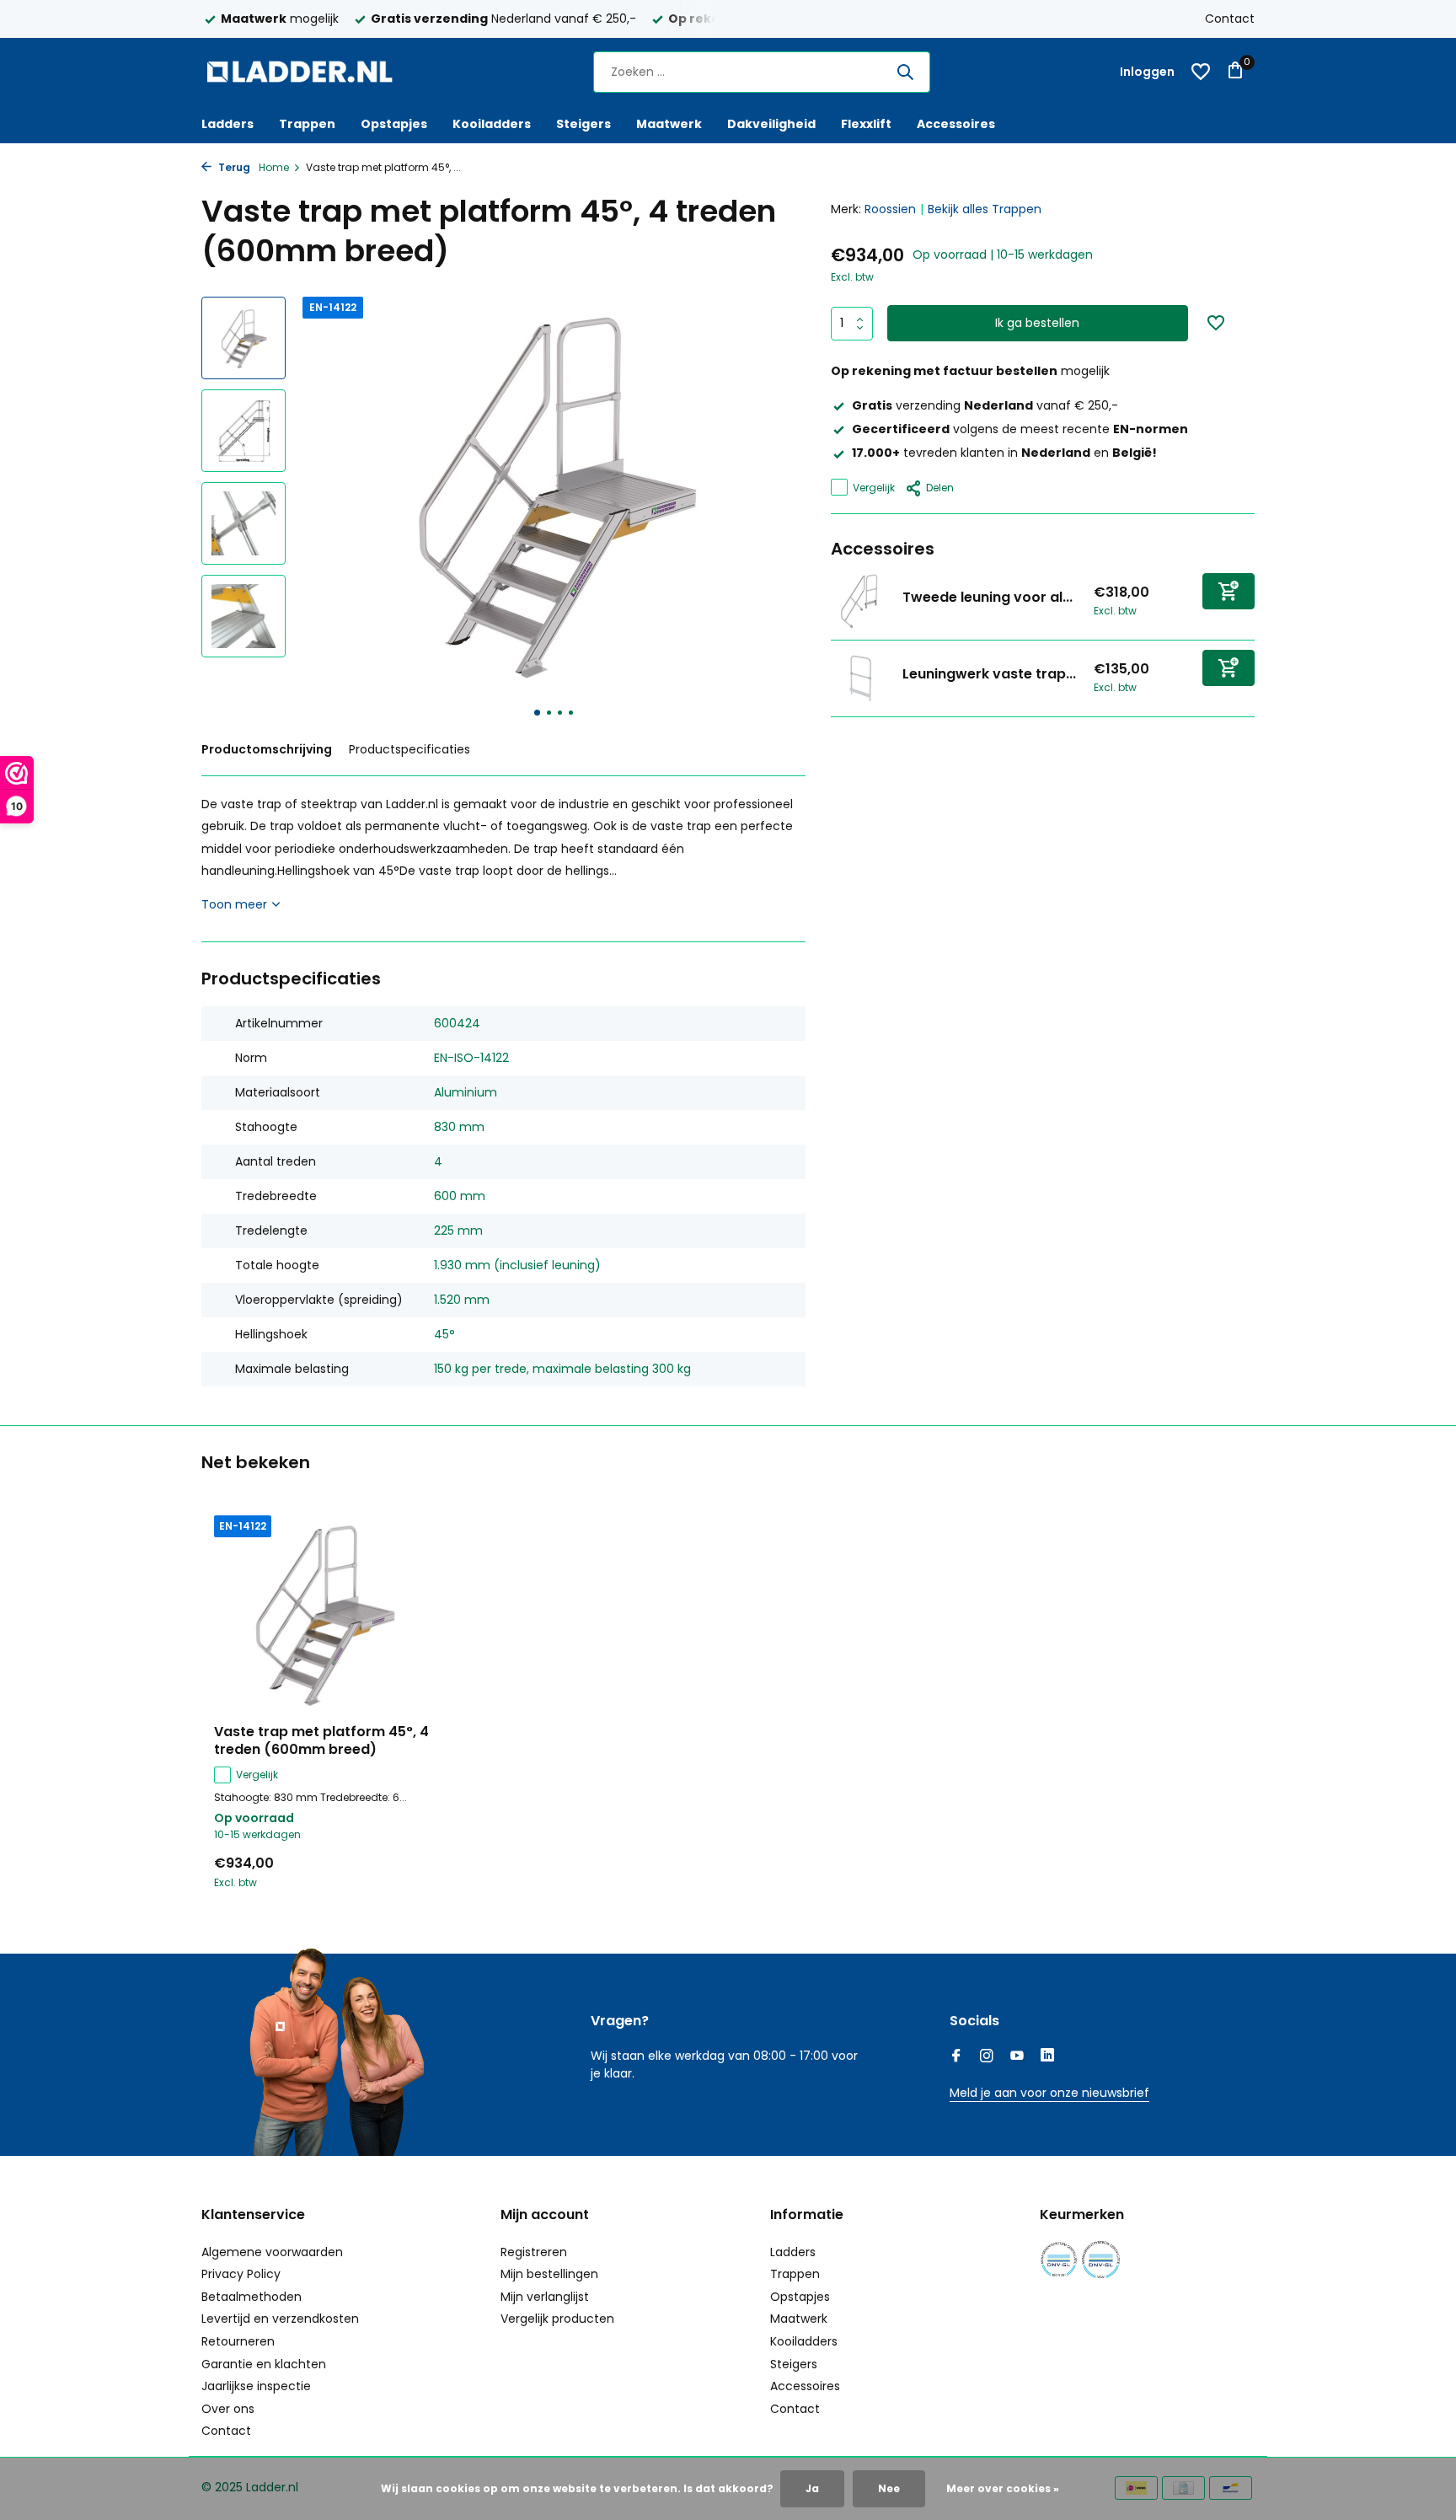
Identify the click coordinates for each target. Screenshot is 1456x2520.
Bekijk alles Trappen (985, 209)
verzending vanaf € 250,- (985, 405)
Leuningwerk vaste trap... (989, 674)
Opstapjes (394, 124)
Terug (233, 167)
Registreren (534, 2252)
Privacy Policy (241, 2274)
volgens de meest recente (1020, 429)
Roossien (890, 209)
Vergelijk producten (557, 2319)
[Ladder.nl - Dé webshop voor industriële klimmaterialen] (307, 72)
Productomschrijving (267, 749)
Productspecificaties (409, 749)
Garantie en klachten (264, 2364)
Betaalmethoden (252, 2297)
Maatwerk (669, 124)
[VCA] (1101, 2260)
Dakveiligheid (771, 124)
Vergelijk (874, 487)
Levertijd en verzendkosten (280, 2319)
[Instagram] (987, 2057)
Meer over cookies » (1003, 2488)
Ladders (227, 124)
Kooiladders (492, 124)
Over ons (228, 2409)
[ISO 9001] (1059, 2260)
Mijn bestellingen (549, 2274)
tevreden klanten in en (1004, 453)
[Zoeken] (905, 72)
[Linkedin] (1047, 2057)
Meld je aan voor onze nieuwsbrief (1049, 2093)
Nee (889, 2488)
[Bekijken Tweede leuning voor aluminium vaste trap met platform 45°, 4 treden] (860, 601)
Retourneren (238, 2341)
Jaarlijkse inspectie (256, 2386)
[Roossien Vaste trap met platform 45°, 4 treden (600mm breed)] (324, 1614)
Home (274, 167)
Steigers (583, 124)
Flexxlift (866, 124)
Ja (812, 2488)
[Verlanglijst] (1201, 72)
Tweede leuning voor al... (988, 597)
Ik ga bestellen (1037, 323)
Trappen (307, 124)
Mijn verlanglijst (545, 2297)
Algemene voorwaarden (272, 2252)
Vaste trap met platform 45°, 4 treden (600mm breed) (321, 1741)
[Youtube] (1017, 2057)
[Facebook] (956, 2057)
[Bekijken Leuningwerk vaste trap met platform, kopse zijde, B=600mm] (860, 678)
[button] (537, 713)
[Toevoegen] (1228, 590)
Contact (1230, 19)
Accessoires (956, 124)
